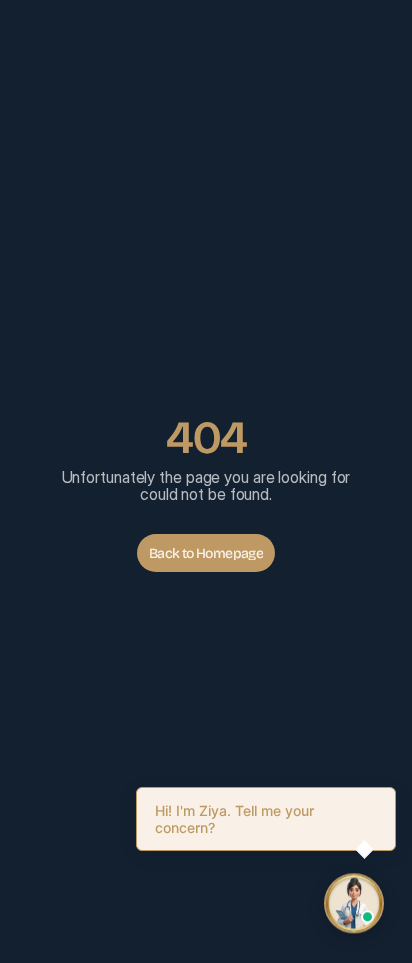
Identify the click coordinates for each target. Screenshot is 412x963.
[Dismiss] (392, 791)
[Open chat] (354, 904)
